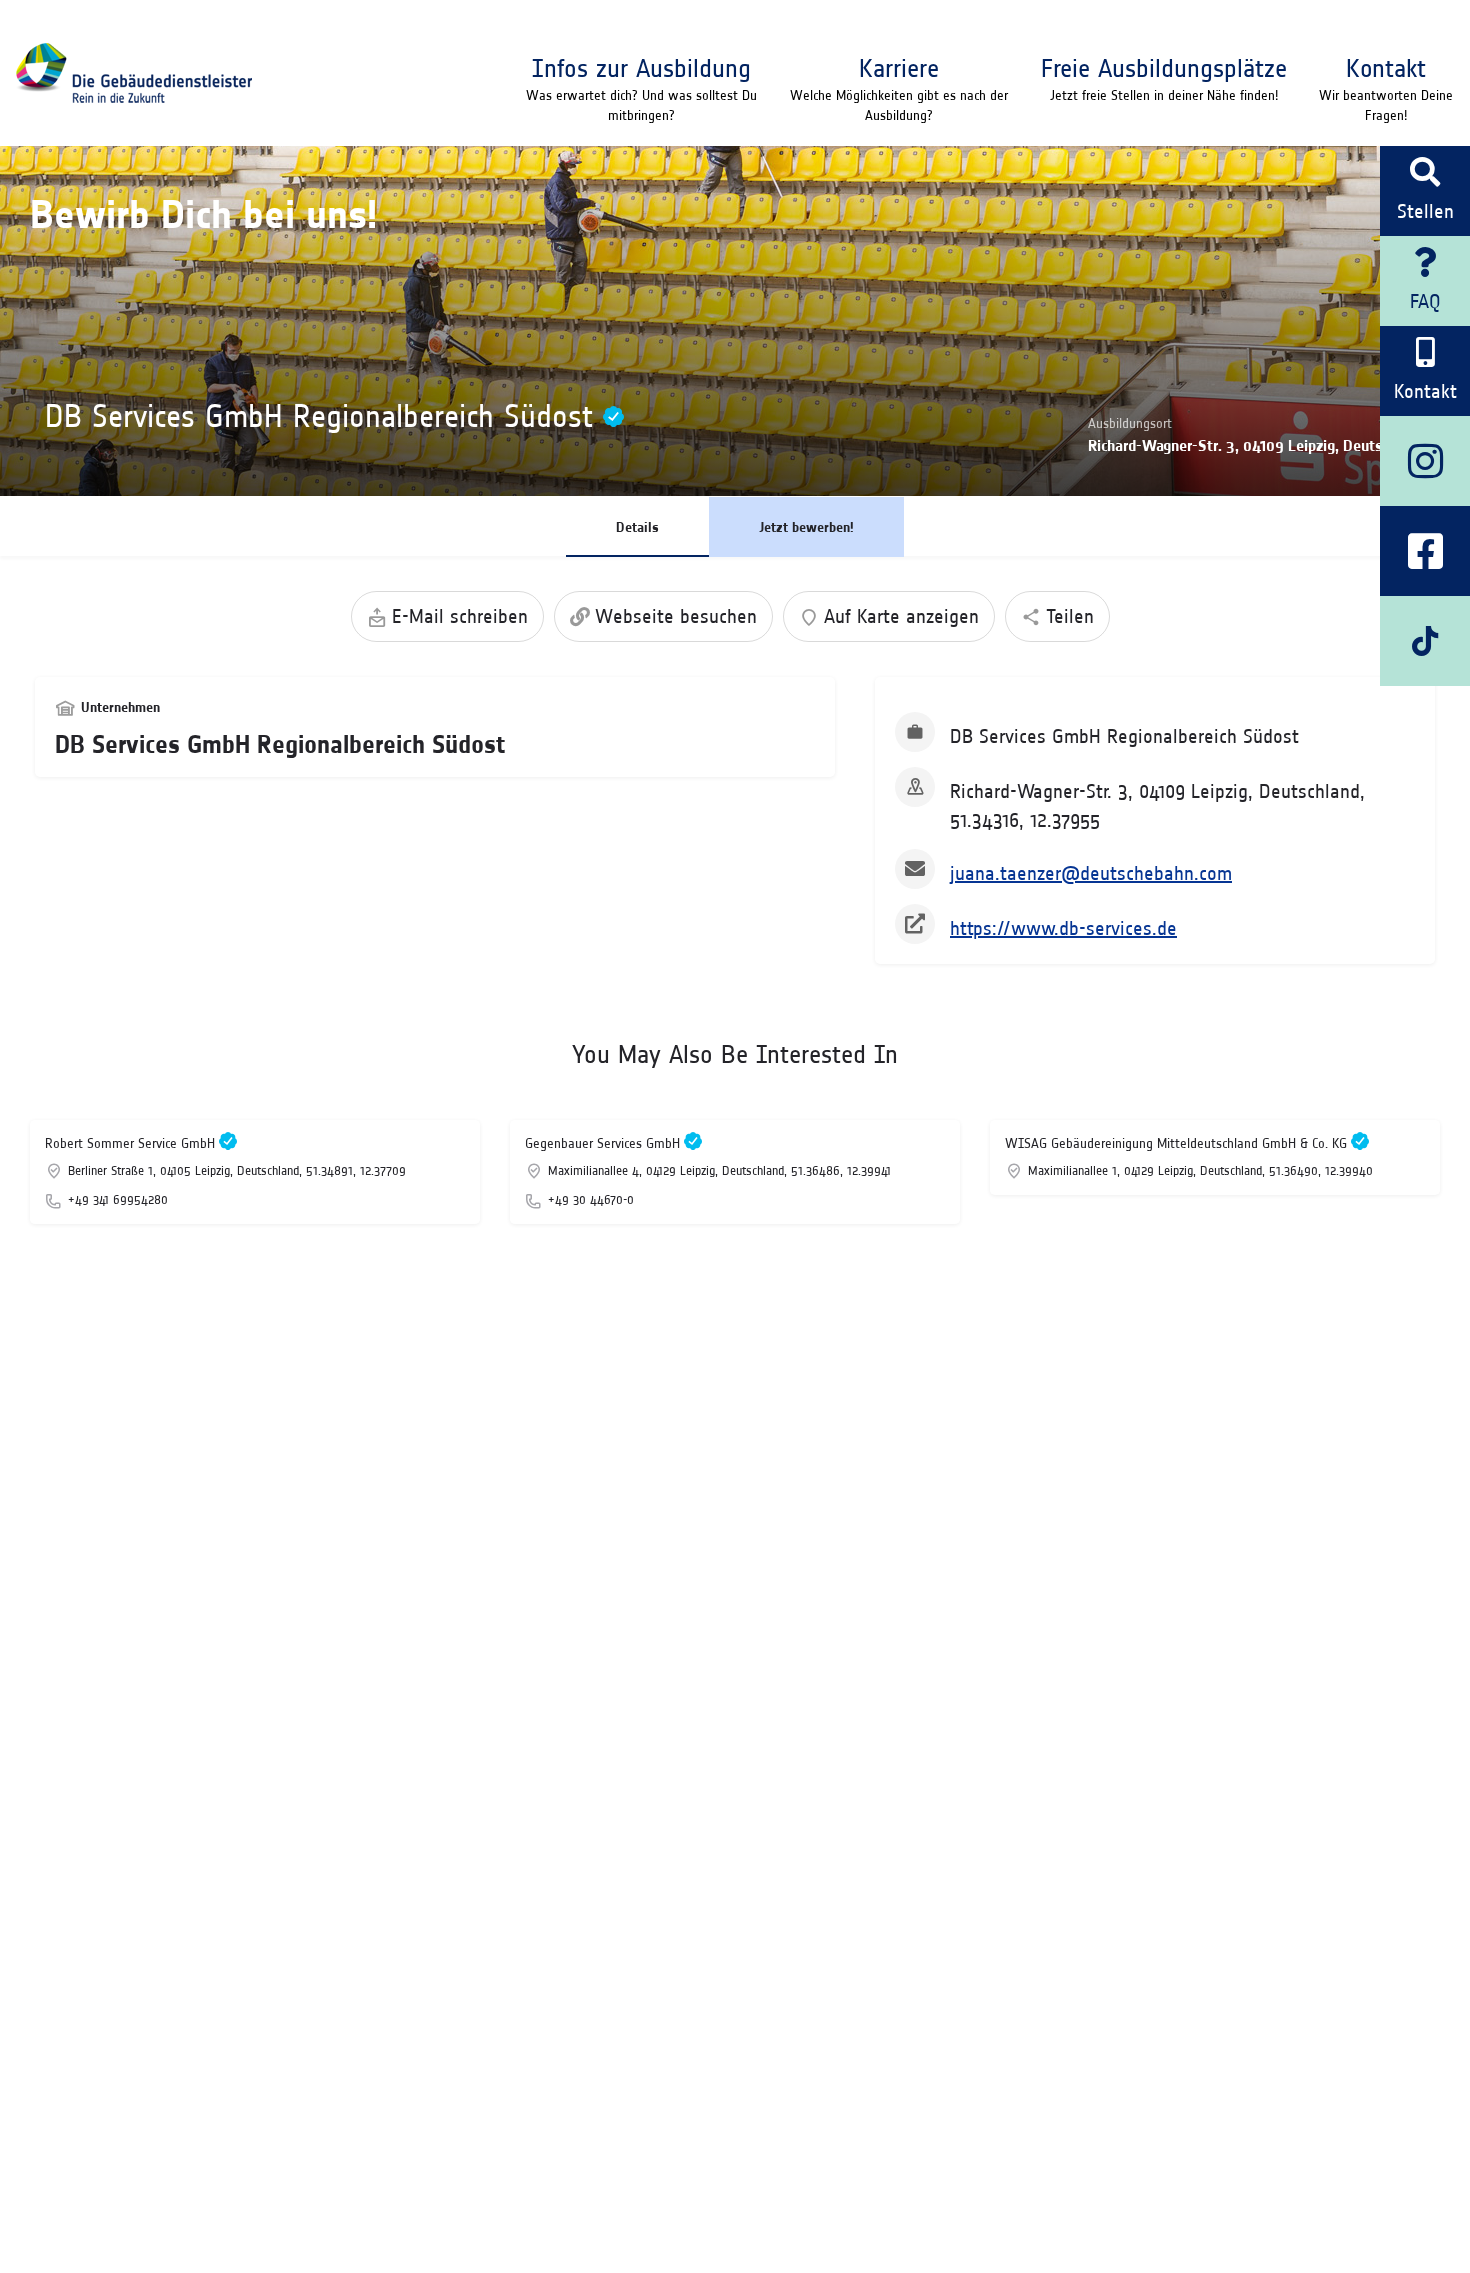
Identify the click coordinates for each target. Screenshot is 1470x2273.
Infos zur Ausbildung (641, 68)
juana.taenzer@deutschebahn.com (1091, 873)
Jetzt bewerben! (806, 527)
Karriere (899, 68)
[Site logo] (133, 73)
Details (637, 527)
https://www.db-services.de (1063, 928)
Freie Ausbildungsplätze (1164, 68)
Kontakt (1386, 68)
